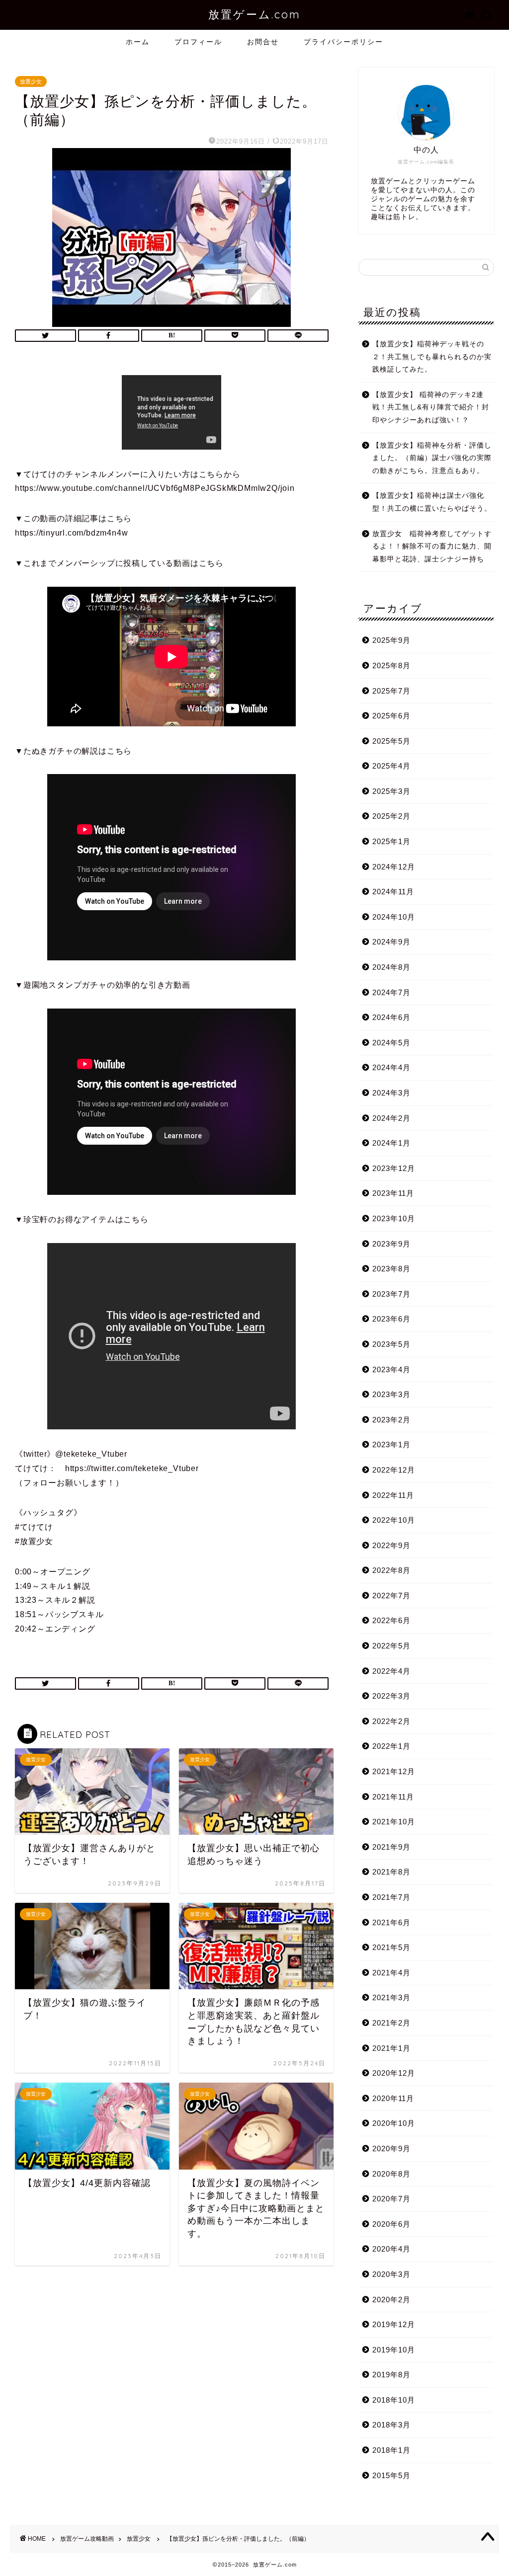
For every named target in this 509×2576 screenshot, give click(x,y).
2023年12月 (394, 1168)
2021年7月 (391, 1897)
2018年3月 (391, 2425)
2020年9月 (391, 2148)
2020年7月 (391, 2199)
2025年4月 (391, 766)
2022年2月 (391, 1721)
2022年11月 (393, 1495)
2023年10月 (394, 1218)
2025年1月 (391, 841)
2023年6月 (391, 1319)
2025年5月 (391, 741)
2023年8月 (391, 1269)
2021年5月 (391, 1947)
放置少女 (31, 81)
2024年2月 (391, 1118)
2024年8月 (391, 967)
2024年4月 (391, 1067)
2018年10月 (394, 2400)
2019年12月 (394, 2324)
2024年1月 (391, 1143)
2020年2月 (391, 2300)
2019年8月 (391, 2375)
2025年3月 (391, 791)
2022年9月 (391, 1545)
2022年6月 (391, 1620)
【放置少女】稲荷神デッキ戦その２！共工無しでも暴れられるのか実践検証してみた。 (432, 357)
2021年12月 (394, 1771)
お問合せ (263, 42)
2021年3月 (391, 1997)
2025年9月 (391, 640)
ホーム (138, 42)
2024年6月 (391, 1017)
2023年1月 (391, 1444)
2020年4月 (391, 2249)
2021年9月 (391, 1847)
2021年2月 (391, 2023)
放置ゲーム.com (254, 14)
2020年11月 (393, 2098)
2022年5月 (391, 1646)
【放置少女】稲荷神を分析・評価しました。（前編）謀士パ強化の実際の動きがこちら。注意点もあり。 (432, 458)
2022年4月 (391, 1671)
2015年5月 (391, 2475)
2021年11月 (393, 1797)
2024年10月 (394, 917)
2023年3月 (391, 1394)
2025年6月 (391, 716)
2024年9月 (391, 942)
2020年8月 (391, 2174)
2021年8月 (391, 1872)
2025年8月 (391, 665)
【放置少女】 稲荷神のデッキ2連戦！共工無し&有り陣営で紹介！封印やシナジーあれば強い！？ (431, 407)
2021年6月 (391, 1922)
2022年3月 (391, 1696)
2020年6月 (391, 2224)
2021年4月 (391, 1973)
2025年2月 (391, 816)
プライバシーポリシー (343, 42)
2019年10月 (394, 2350)
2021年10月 (394, 1822)
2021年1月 (391, 2048)
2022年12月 (394, 1470)
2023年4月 (391, 1369)
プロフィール (198, 42)
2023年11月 (393, 1193)
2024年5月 (391, 1043)
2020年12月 (394, 2073)
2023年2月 (391, 1420)
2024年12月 (394, 867)
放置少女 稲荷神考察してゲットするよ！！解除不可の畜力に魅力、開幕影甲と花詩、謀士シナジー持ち (432, 546)
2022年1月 (391, 1746)
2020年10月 (394, 2123)
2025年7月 (391, 691)
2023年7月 (391, 1294)
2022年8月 (391, 1570)
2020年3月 (391, 2274)
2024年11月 (393, 892)
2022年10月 (394, 1520)
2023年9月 (391, 1244)
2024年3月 (391, 1093)
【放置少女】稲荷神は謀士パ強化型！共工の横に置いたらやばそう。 (432, 502)
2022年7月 (391, 1596)
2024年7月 (391, 992)
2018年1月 (391, 2450)
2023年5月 (391, 1344)
